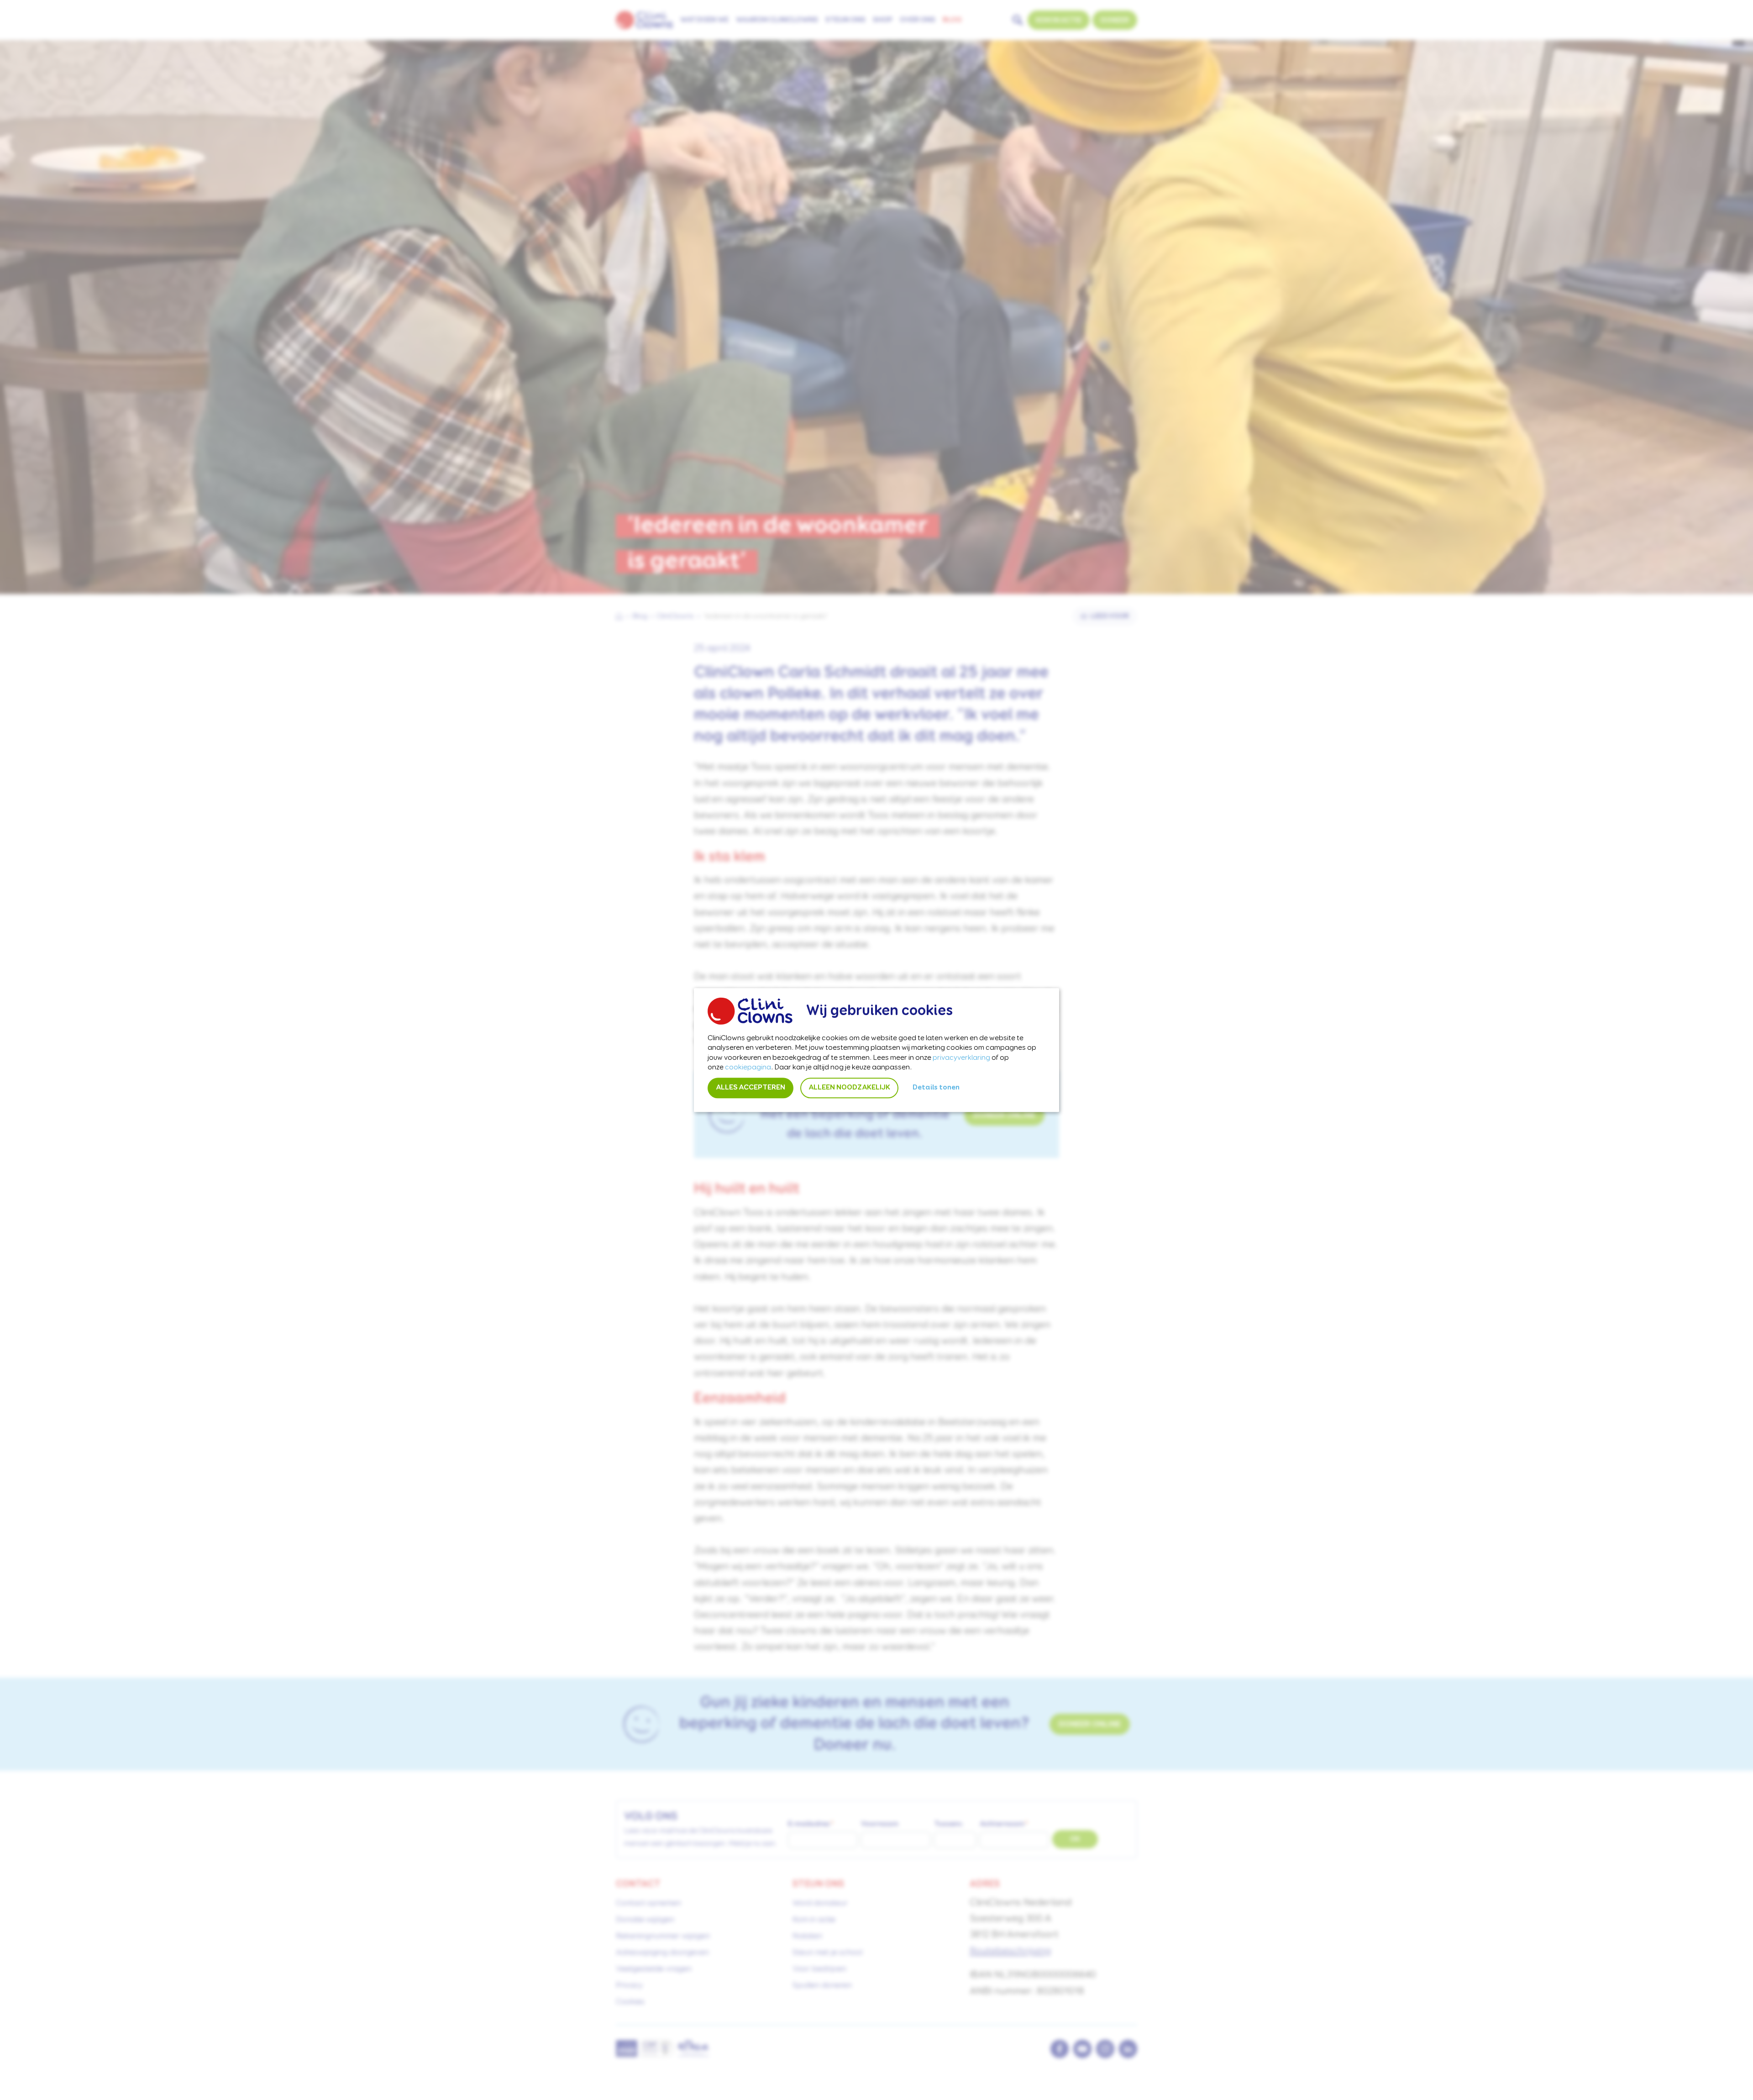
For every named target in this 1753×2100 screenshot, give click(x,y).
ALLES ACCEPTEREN (751, 1088)
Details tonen (936, 1088)
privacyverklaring (961, 1058)
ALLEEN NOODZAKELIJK (849, 1088)
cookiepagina (748, 1068)
